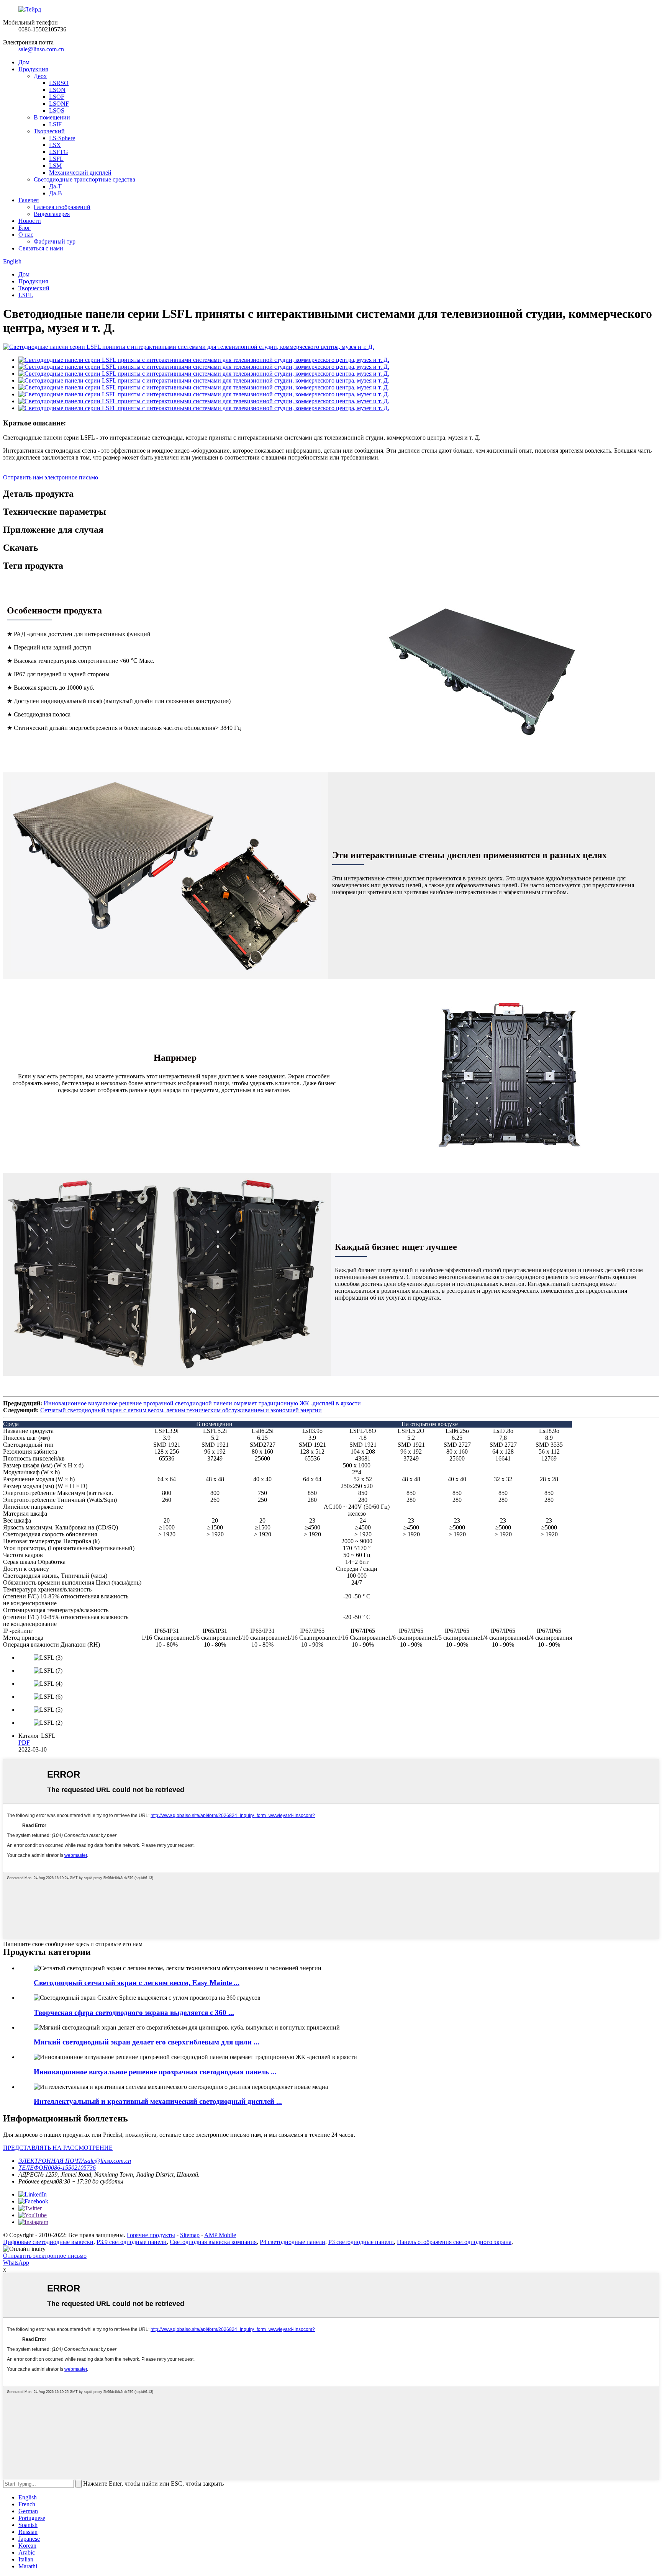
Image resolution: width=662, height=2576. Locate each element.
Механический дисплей (80, 173)
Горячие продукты (151, 2235)
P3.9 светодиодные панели (132, 2242)
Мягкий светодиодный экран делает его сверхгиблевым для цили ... (147, 2042)
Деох (40, 76)
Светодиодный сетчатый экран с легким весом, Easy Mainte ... (137, 1983)
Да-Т (55, 186)
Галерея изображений (62, 207)
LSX (55, 145)
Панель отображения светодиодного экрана (454, 2242)
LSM (55, 166)
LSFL (56, 159)
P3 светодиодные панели (361, 2242)
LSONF (59, 104)
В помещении (52, 117)
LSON (57, 90)
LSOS (57, 110)
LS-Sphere (62, 138)
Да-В (56, 193)
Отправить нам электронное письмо (51, 477)
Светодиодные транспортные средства (84, 179)
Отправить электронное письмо (45, 2256)
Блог (25, 228)
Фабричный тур (55, 241)
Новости (30, 221)
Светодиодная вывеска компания (213, 2242)
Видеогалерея (52, 214)
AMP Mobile (220, 2235)
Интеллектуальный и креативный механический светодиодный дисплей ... (158, 2101)
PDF (24, 1743)
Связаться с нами (41, 248)
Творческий (49, 131)
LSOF (57, 97)
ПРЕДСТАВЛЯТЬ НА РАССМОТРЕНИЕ (58, 2148)
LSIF (55, 124)
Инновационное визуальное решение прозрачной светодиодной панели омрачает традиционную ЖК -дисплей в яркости (202, 1403)
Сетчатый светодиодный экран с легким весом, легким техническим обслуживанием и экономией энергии (181, 1410)
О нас (26, 235)
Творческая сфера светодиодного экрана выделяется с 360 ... (134, 2013)
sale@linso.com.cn (41, 49)
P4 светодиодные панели (292, 2242)
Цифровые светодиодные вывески (48, 2242)
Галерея (29, 200)
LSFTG (59, 152)
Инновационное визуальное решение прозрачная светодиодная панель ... (155, 2072)
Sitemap (190, 2235)
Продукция (33, 69)
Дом (24, 62)
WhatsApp (16, 2263)
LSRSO (59, 83)
